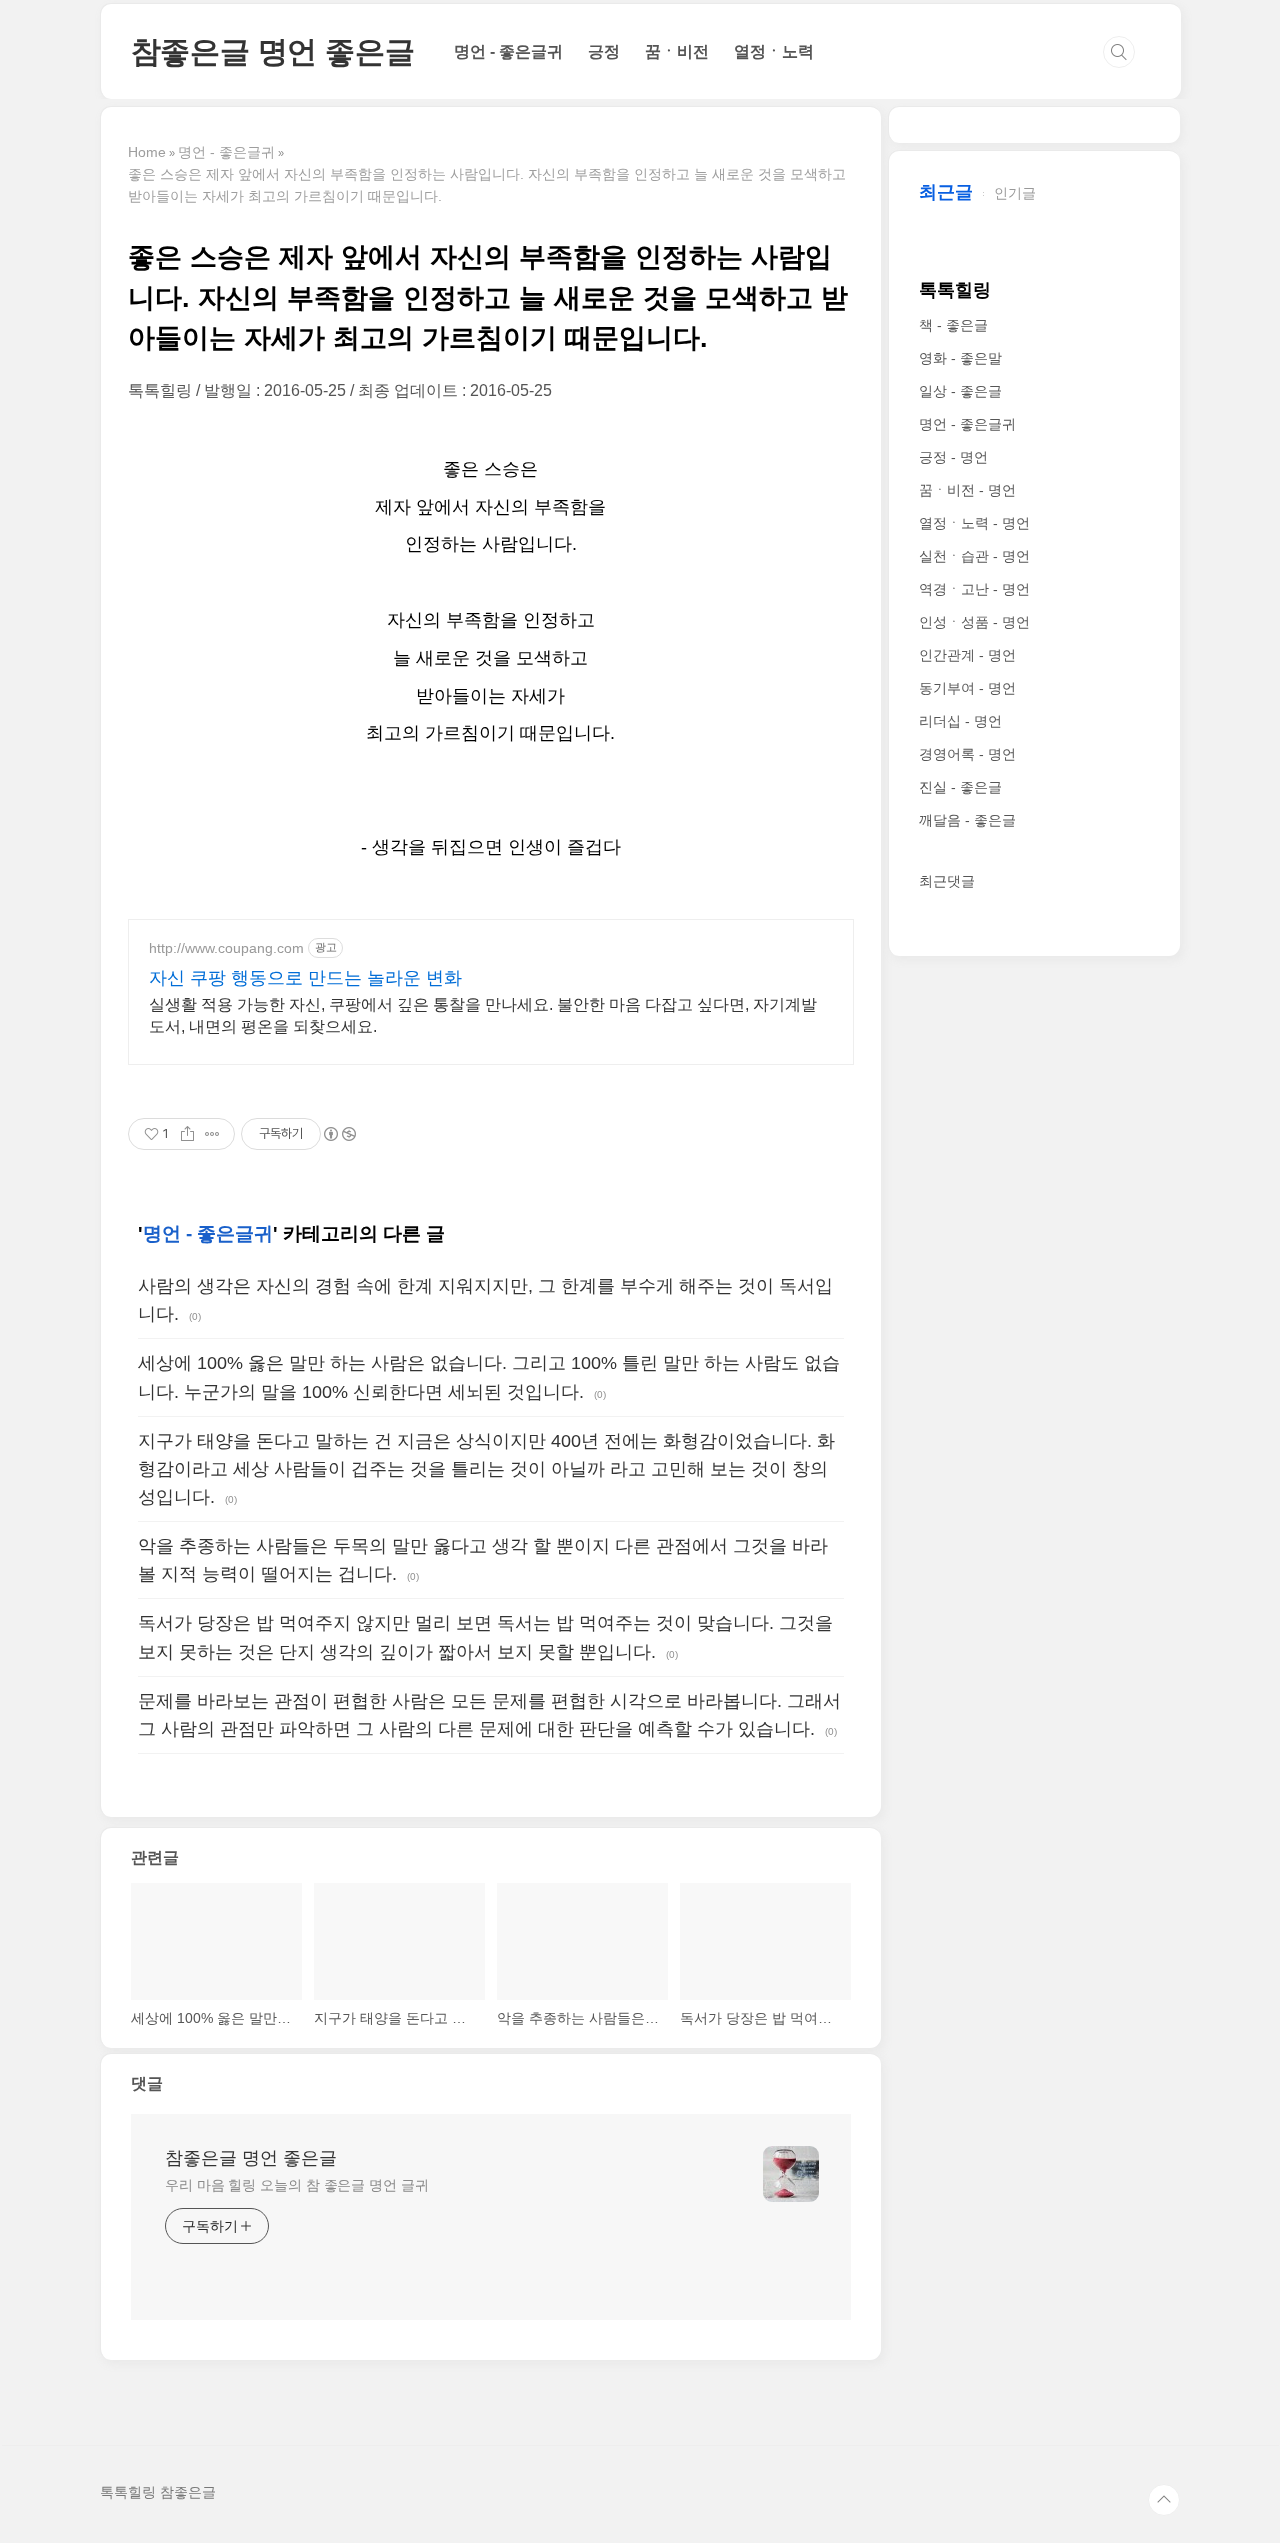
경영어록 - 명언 (967, 754)
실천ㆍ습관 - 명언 (974, 556)
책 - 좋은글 (953, 325)
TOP (1164, 2500)
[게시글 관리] (212, 1134)
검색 (1119, 52)
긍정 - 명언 (953, 457)
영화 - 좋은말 (960, 358)
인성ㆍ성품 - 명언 (974, 622)
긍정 (604, 51)
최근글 (946, 192)
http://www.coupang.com (226, 948)
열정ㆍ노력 (774, 51)
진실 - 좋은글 (960, 787)
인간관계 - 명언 (967, 655)
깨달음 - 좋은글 (967, 820)
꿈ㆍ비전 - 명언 (967, 490)
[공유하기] (187, 1134)
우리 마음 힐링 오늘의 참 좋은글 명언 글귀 (297, 2185)
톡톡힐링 (955, 290)
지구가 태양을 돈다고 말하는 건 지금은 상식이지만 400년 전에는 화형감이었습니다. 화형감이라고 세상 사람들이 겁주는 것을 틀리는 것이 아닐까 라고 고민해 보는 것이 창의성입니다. (486, 1469)
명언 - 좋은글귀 (508, 51)
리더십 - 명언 (960, 721)
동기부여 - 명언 (967, 688)
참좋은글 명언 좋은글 (273, 51)
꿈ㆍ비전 (677, 51)
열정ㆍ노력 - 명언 (974, 523)
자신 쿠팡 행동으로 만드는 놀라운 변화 (305, 978)
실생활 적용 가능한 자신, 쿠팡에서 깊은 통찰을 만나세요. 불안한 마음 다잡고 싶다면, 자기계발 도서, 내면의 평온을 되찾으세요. (483, 1015)
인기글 (1015, 193)
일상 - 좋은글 (960, 391)
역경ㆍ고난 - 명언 (974, 589)
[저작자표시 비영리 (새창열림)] (339, 1134)
